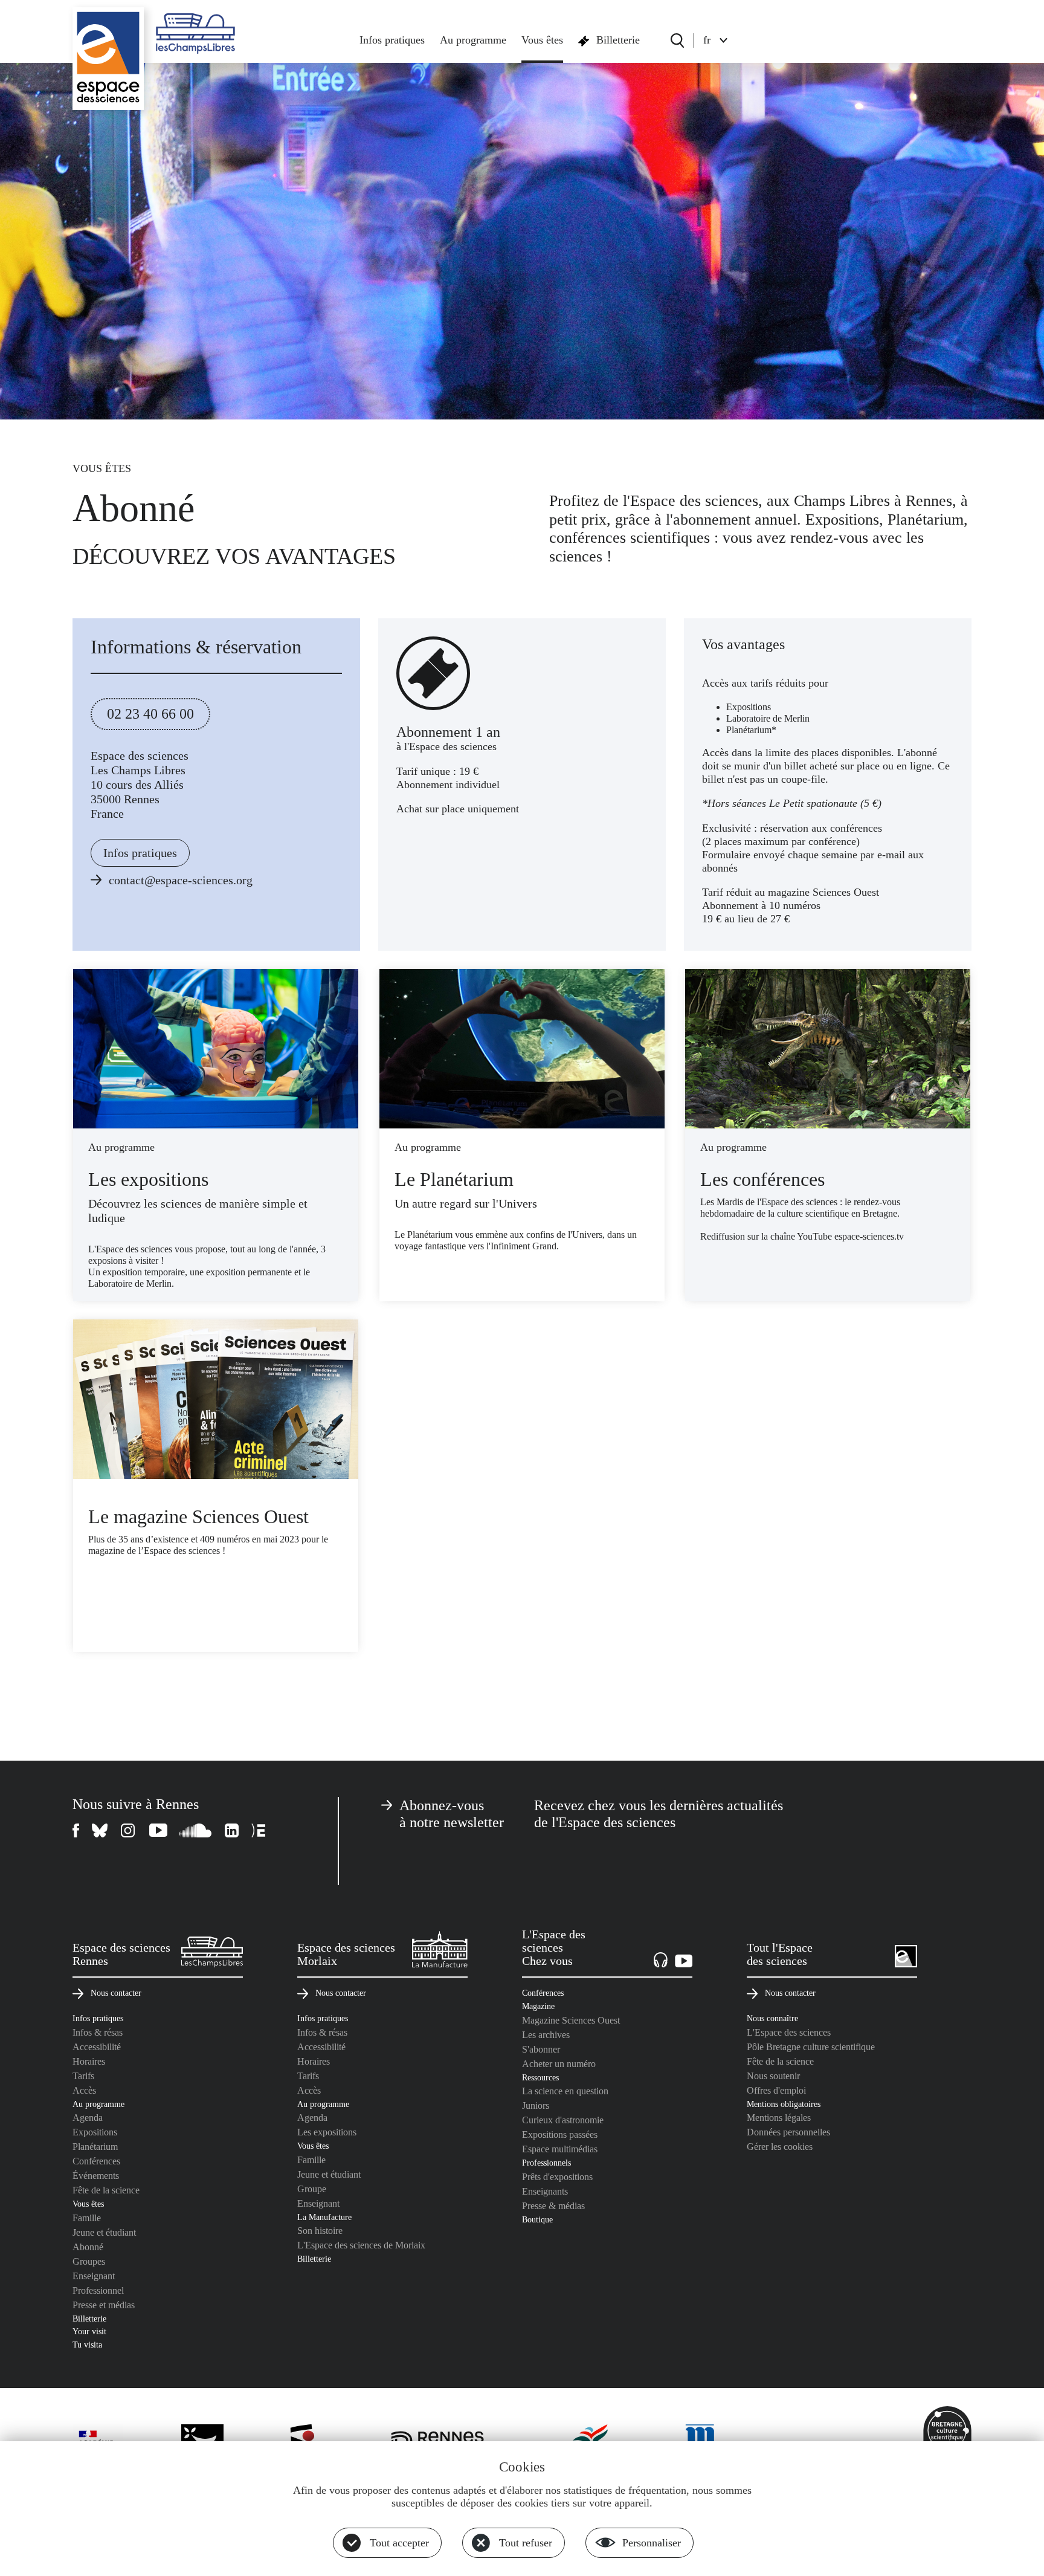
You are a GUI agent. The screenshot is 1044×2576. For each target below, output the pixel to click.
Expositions (95, 2132)
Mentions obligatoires (784, 2104)
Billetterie (618, 40)
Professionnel (98, 2290)
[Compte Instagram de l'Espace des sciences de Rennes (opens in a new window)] (129, 1830)
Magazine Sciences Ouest (571, 2020)
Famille (87, 2218)
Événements (96, 2176)
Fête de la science (106, 2190)
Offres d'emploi (776, 2090)
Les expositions (327, 2132)
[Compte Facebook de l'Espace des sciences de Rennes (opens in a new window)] (76, 1830)
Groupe (312, 2189)
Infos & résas (98, 2032)
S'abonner (541, 2049)
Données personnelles (788, 2132)
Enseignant (94, 2276)
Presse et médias (104, 2305)
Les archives (546, 2035)
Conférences (96, 2161)
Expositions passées (560, 2134)
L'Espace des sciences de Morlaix (361, 2245)
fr (707, 40)
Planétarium (95, 2147)
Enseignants (545, 2191)
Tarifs (83, 2076)
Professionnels (546, 2163)
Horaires (89, 2061)
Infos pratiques (392, 40)
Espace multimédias (560, 2149)
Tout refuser (526, 2543)
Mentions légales (779, 2118)
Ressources (540, 2077)
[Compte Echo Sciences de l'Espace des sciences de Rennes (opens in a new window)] (258, 1830)
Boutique (537, 2219)
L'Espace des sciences (789, 2032)
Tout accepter (399, 2543)
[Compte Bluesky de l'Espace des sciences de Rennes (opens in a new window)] (100, 1830)
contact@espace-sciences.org (181, 880)
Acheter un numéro (559, 2064)
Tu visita (87, 2345)
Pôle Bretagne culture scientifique (811, 2047)
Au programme (473, 40)
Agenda (88, 2118)
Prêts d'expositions (557, 2177)
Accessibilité (97, 2047)
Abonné (88, 2247)
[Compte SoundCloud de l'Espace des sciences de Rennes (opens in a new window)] (196, 1830)
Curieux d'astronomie (563, 2120)
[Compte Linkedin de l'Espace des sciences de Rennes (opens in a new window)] (232, 1830)
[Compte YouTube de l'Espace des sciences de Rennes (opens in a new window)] (158, 1830)
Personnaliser (652, 2543)
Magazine (538, 2006)
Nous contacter (116, 1993)
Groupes (89, 2261)
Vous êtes (542, 40)
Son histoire (320, 2231)
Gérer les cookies (780, 2147)
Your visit (89, 2331)
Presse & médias (553, 2206)
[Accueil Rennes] (108, 59)
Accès (84, 2090)
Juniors (536, 2105)
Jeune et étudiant (104, 2232)
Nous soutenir (773, 2076)
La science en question (565, 2091)
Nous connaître (772, 2018)
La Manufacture (324, 2217)
